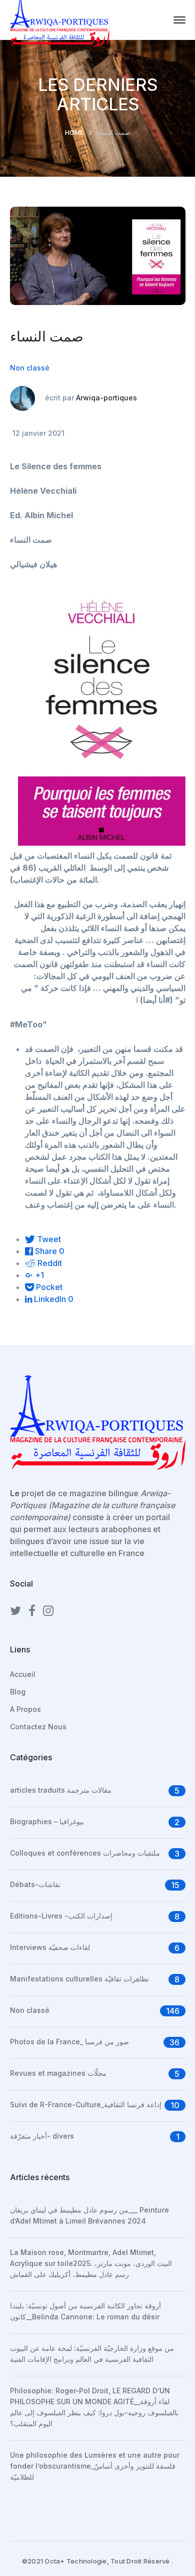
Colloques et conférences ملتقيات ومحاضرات (85, 1853)
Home (74, 132)
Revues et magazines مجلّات (58, 2073)
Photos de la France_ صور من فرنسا (69, 2042)
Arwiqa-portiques (106, 397)
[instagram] (48, 1611)
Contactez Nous (38, 1727)
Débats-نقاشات (35, 1884)
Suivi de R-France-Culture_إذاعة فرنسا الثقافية (86, 2104)
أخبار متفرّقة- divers (42, 2136)
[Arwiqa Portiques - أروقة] (60, 19)
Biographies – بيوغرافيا (47, 1821)
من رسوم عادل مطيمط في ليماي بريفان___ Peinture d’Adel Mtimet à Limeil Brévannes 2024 (89, 2215)
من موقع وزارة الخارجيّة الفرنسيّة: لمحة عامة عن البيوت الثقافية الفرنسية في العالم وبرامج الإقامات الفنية (92, 2354)
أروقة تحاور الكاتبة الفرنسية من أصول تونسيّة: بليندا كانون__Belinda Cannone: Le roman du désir (85, 2311)
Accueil (23, 1674)
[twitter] (15, 1611)
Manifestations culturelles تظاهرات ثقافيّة (79, 1979)
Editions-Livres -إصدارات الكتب (61, 1916)
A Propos (25, 1709)
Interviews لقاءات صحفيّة (50, 1947)
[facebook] (32, 1611)
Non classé (30, 368)
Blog (18, 1692)
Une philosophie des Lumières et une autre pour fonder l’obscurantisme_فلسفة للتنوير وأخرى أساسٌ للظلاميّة (95, 2466)
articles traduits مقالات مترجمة (61, 1790)
